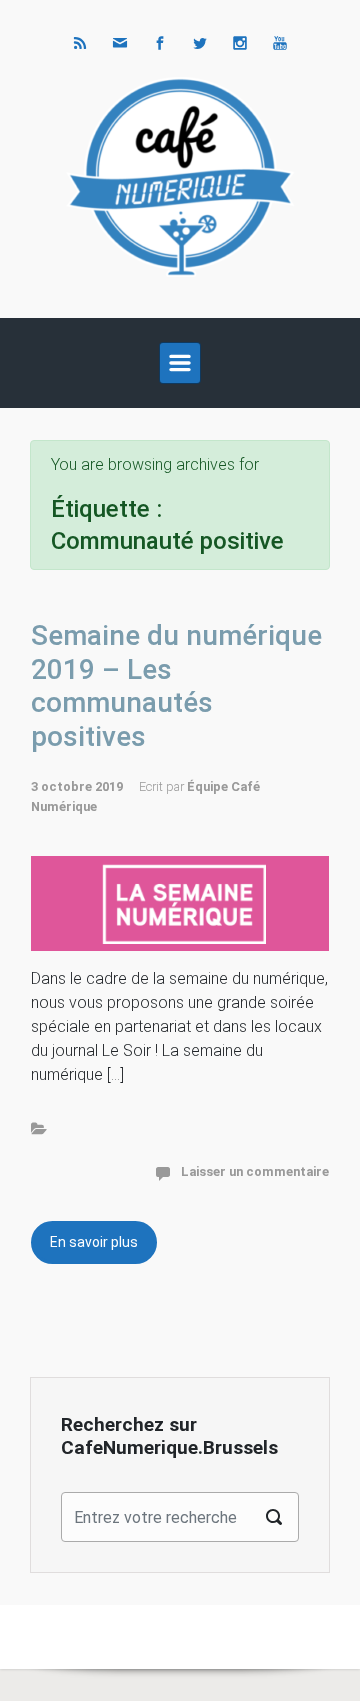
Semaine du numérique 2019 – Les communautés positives (176, 686)
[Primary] (180, 363)
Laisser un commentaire (255, 1171)
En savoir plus (94, 1242)
